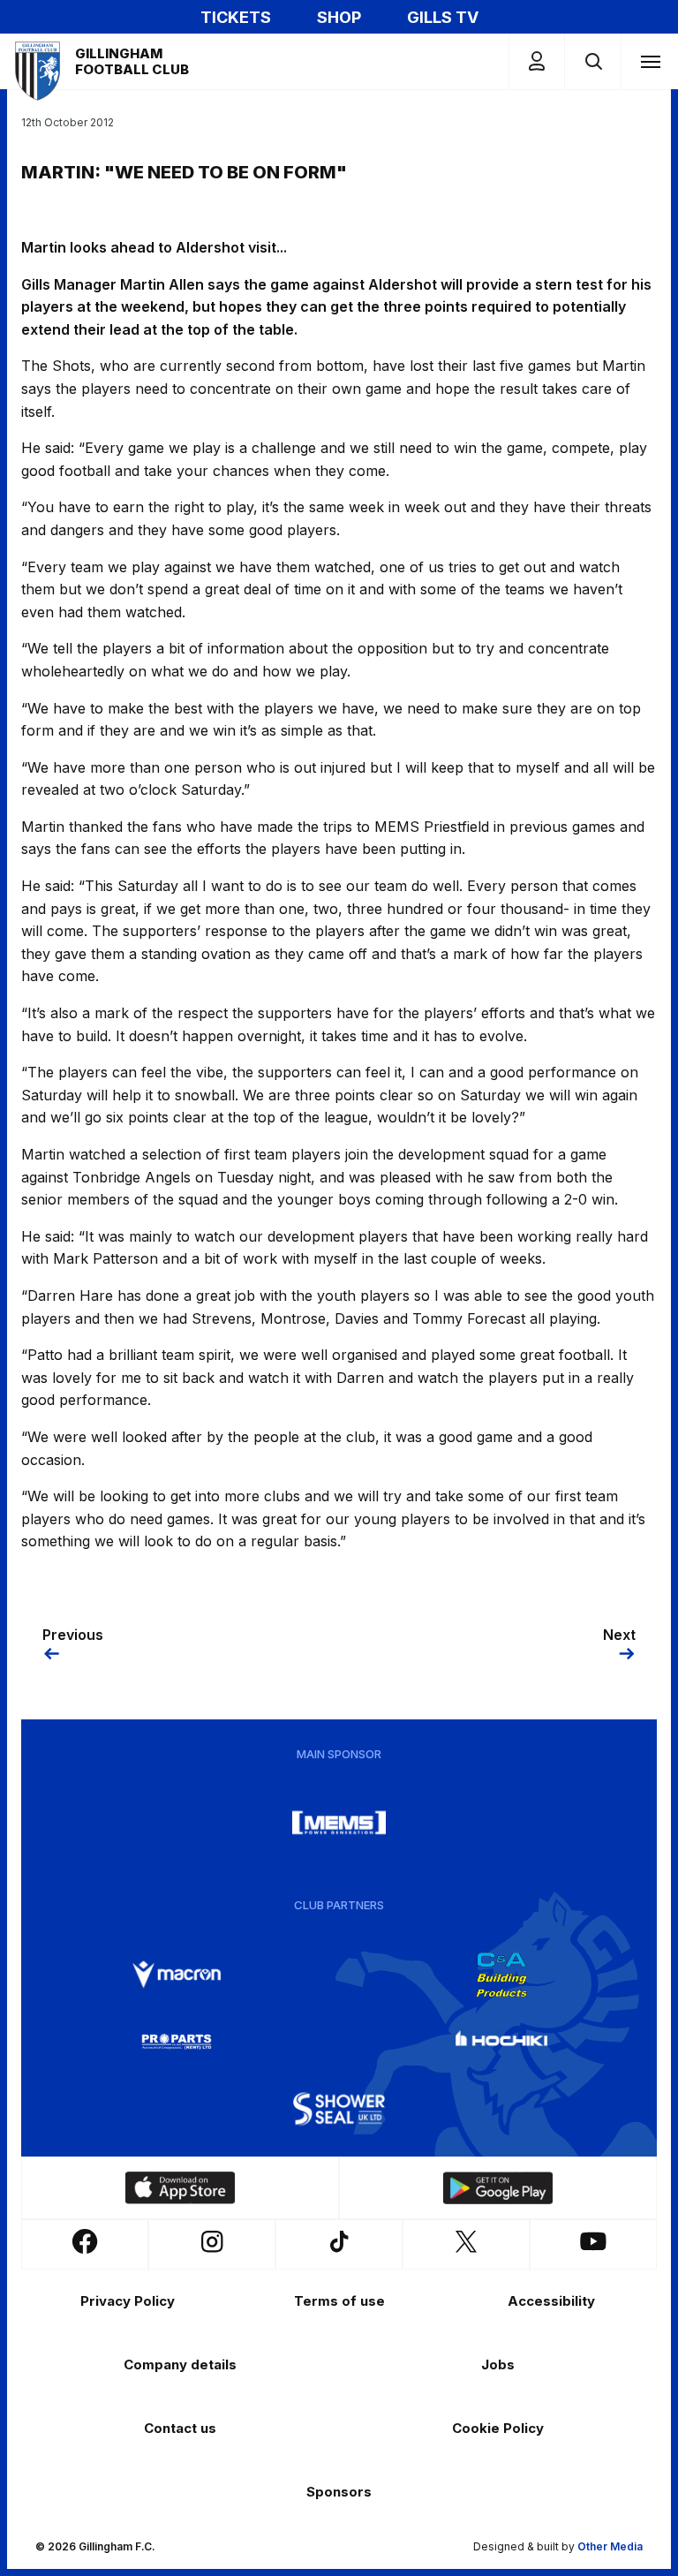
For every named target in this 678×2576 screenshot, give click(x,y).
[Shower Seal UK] (339, 2109)
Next (619, 1635)
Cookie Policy (498, 2428)
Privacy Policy (128, 2301)
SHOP (339, 17)
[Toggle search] (593, 61)
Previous (73, 1635)
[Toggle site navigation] (650, 61)
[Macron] (177, 1975)
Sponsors (339, 2492)
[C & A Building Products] (501, 1975)
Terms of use (339, 2301)
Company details (180, 2364)
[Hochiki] (501, 2042)
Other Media (610, 2546)
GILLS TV (443, 17)
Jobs (498, 2364)
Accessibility (551, 2301)
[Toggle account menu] (537, 61)
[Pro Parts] (177, 2042)
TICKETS (236, 17)
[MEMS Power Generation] (339, 1823)
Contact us (180, 2428)
